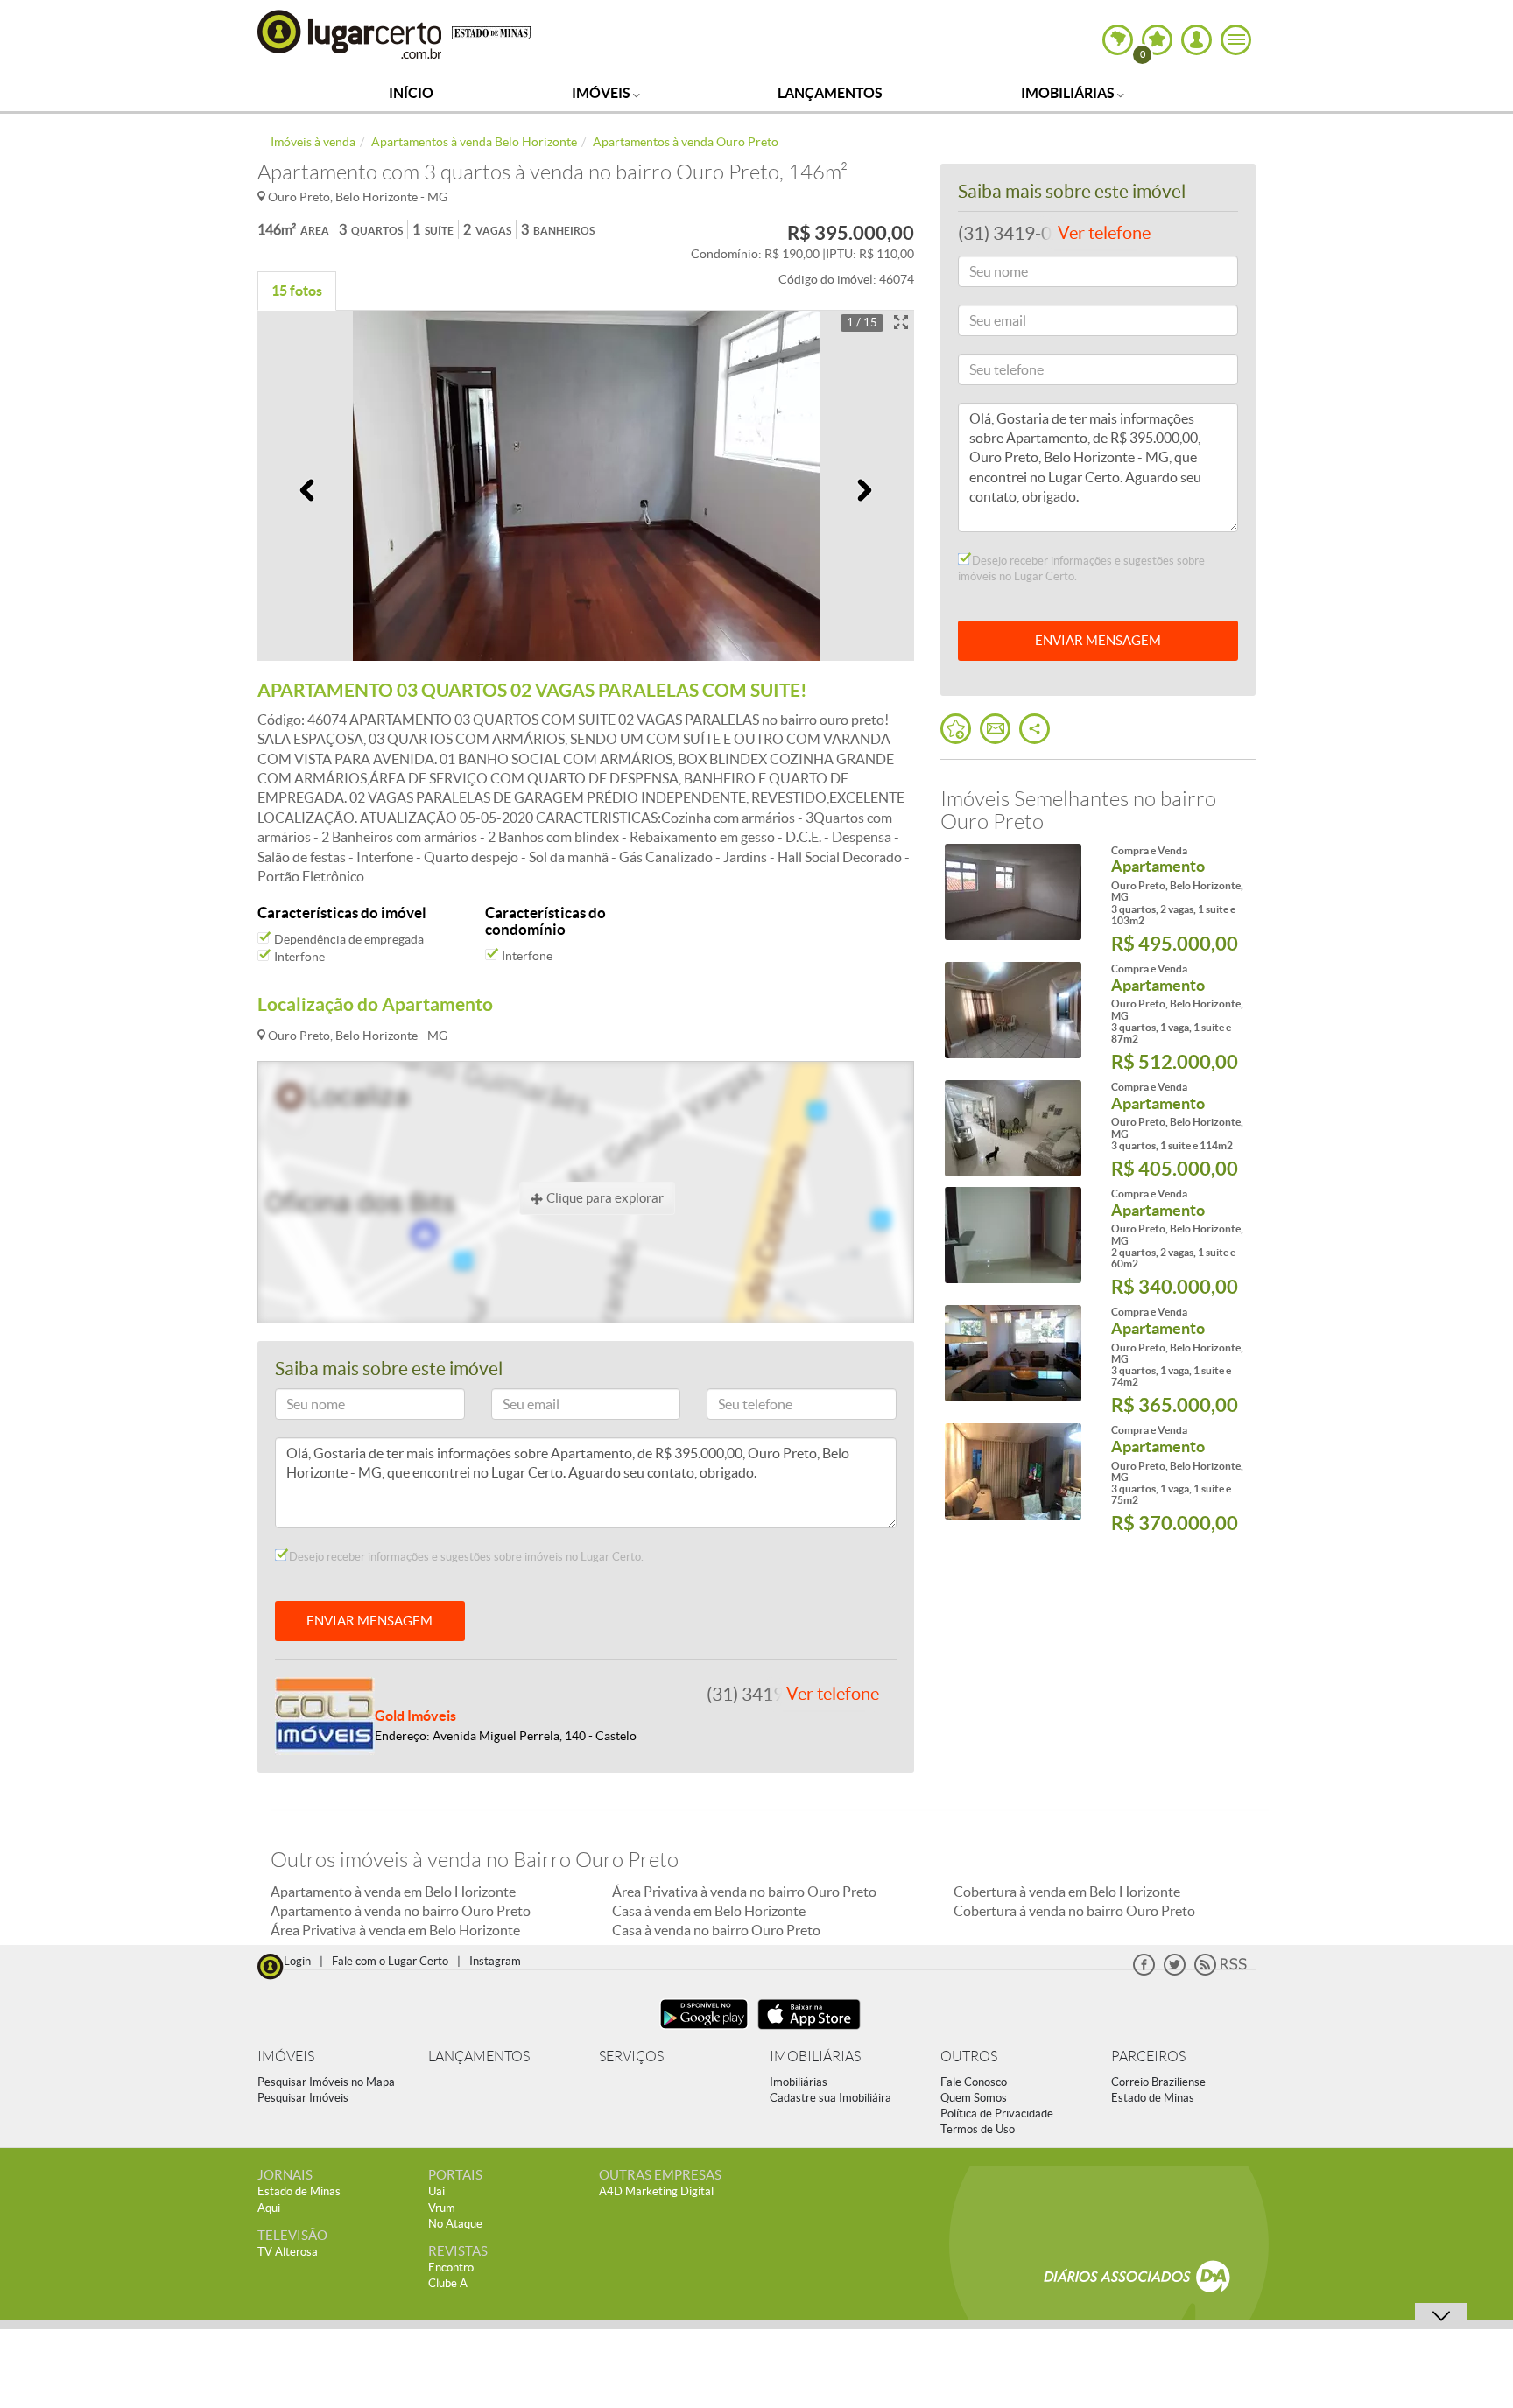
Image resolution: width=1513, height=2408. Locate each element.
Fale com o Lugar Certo (390, 1961)
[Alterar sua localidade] (1118, 40)
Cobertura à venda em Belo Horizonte (1067, 1892)
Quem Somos (974, 2098)
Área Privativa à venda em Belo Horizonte (395, 1930)
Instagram (495, 1961)
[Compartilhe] (1034, 729)
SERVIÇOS (631, 2057)
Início (411, 93)
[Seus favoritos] (956, 729)
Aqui (269, 2208)
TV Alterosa (288, 2252)
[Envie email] (995, 729)
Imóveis (602, 93)
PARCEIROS (1148, 2057)
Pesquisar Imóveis (303, 2098)
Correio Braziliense (1158, 2082)
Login (297, 1961)
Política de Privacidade (997, 2113)
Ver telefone (833, 1694)
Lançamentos (830, 93)
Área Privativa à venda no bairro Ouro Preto (744, 1892)
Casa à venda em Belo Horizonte (709, 1911)
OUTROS (969, 2057)
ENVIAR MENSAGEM (369, 1621)
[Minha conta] (1196, 40)
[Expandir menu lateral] (1236, 40)
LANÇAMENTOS (479, 2057)
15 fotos (297, 291)
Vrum (442, 2208)
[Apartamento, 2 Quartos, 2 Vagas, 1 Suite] (1013, 1235)
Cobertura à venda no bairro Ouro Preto (1074, 1911)
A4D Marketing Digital (656, 2191)
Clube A (448, 2283)
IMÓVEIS (286, 2057)
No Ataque (455, 2224)
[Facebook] (1144, 1972)
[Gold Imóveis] (325, 1714)
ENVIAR (1098, 640)
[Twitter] (1175, 1972)
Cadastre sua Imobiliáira (830, 2098)
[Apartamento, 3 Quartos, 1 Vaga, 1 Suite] (1013, 1010)
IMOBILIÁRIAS (815, 2057)
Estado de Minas (1153, 2098)
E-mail (516, 1407)
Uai (436, 2191)
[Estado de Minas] (491, 32)
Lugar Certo (350, 34)
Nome (299, 1407)
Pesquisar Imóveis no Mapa (326, 2082)
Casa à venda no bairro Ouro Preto (716, 1930)
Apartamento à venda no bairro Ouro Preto (401, 1911)
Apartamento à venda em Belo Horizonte (393, 1892)
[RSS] (1221, 1972)
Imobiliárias (1069, 93)
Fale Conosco (974, 2082)
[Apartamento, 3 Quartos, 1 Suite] (1013, 1128)
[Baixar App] (704, 2031)
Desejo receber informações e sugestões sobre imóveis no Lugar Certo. (465, 1557)
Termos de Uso (978, 2129)
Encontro (451, 2268)
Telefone (737, 1407)
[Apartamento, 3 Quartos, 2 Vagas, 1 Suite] (1013, 892)
